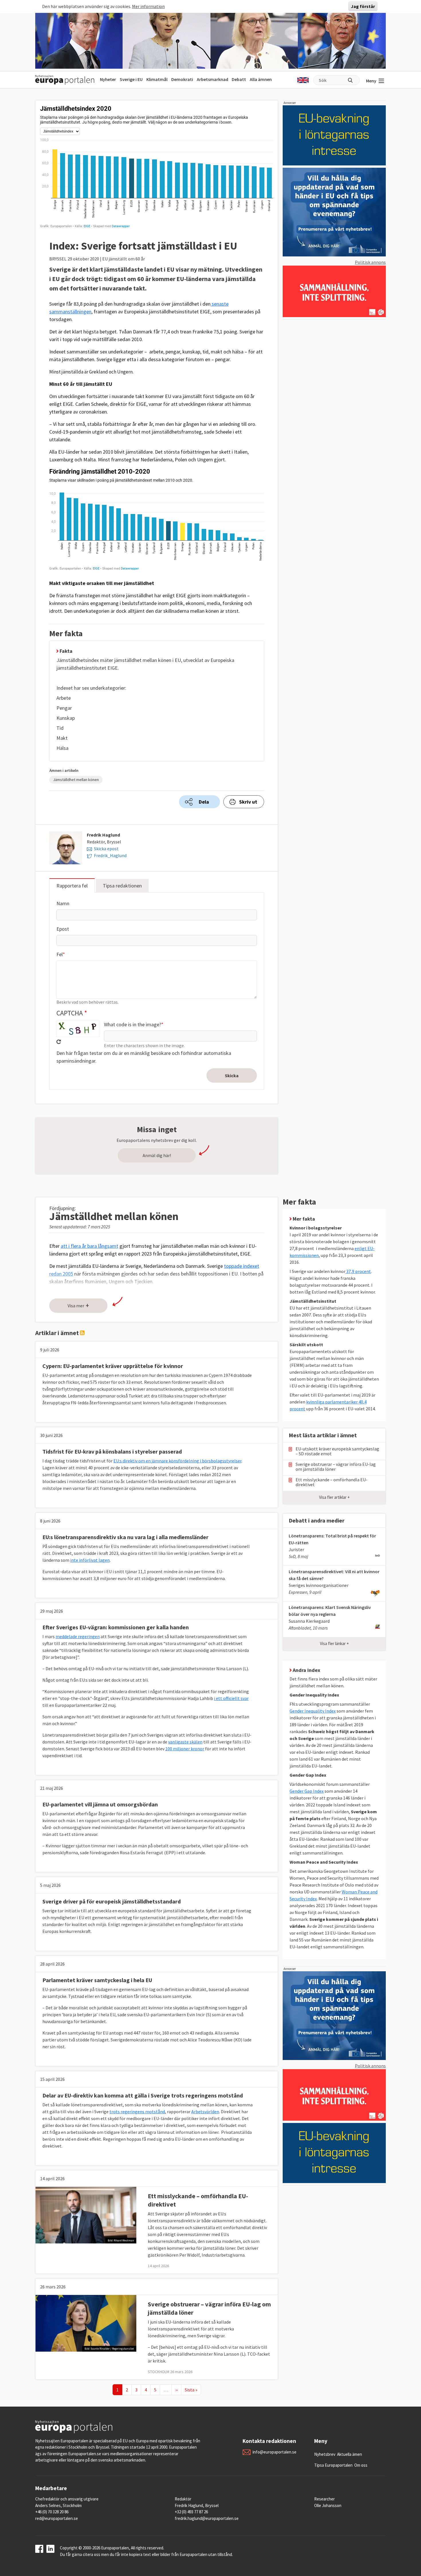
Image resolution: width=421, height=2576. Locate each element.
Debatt (239, 79)
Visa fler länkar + (334, 1643)
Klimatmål (157, 79)
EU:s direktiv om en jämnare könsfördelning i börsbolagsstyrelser (177, 1461)
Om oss (361, 2465)
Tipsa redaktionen (122, 886)
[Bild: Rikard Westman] (86, 2215)
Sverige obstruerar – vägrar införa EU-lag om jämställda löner (336, 1467)
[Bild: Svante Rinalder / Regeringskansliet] (86, 2323)
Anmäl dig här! (157, 1155)
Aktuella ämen (350, 2454)
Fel (60, 954)
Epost (63, 929)
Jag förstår (363, 6)
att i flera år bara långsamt (89, 1246)
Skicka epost (106, 849)
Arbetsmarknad (213, 79)
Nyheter (108, 79)
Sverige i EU (131, 79)
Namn (63, 903)
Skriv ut (248, 802)
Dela (204, 802)
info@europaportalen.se (275, 2452)
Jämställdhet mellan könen (76, 780)
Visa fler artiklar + (334, 1497)
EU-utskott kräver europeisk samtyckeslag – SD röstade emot (337, 1451)
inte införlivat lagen (90, 1560)
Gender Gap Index (307, 1791)
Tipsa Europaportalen (333, 2465)
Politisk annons (370, 262)
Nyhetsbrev (325, 2454)
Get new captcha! (59, 1042)
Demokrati (182, 79)
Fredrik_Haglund (110, 855)
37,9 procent (358, 1271)
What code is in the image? (133, 1024)
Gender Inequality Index (313, 1711)
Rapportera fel (72, 886)
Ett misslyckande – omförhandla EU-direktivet (332, 1482)
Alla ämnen (261, 79)
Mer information (148, 6)
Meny (371, 81)
